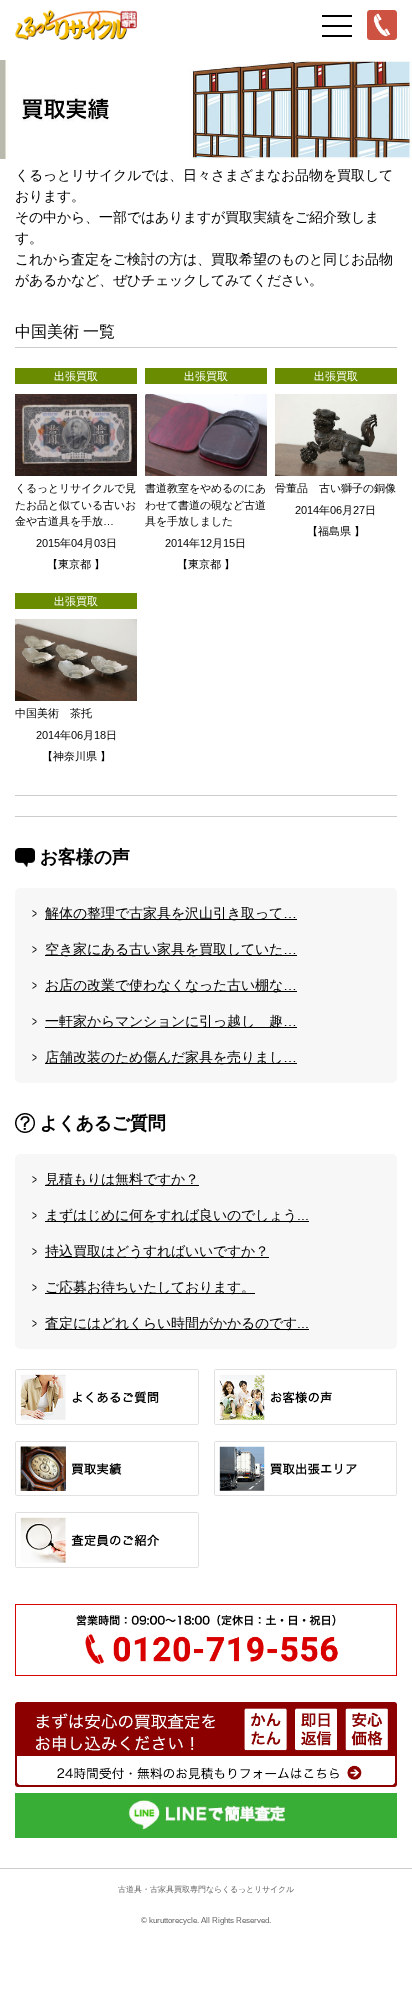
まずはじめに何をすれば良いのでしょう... (177, 1215)
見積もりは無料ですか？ (122, 1179)
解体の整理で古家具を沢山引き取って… (171, 913)
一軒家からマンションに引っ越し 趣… (171, 1021)
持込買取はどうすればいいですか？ (157, 1251)
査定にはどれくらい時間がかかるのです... (177, 1323)
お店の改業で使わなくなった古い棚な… (171, 985)
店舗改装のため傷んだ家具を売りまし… (171, 1057)
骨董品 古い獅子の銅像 (335, 488)
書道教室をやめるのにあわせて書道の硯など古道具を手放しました (205, 504)
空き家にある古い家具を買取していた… (171, 949)
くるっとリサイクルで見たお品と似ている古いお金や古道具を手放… (75, 504)
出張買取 (76, 376)
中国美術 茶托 (53, 713)
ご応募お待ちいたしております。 (150, 1287)
